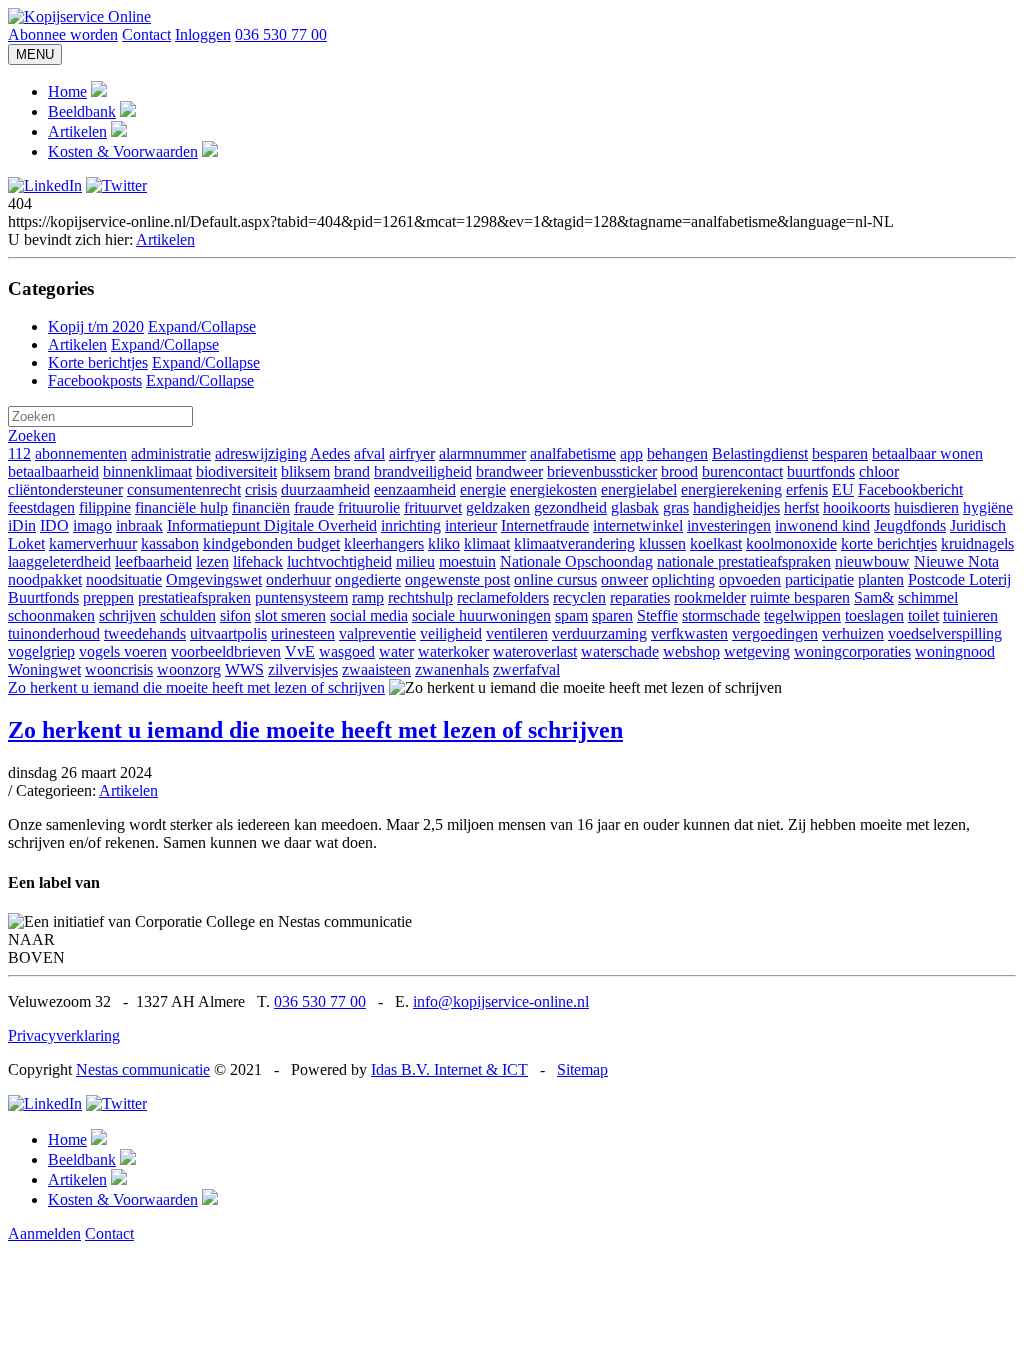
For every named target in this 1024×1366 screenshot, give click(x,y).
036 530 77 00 (281, 34)
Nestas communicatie (143, 1069)
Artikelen (77, 131)
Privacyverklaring (64, 1035)
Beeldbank (82, 111)
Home (67, 91)
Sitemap (582, 1069)
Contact (146, 34)
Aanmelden (44, 1233)
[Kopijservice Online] (79, 16)
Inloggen (203, 34)
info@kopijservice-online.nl (501, 1001)
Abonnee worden (63, 34)
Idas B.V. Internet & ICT (449, 1069)
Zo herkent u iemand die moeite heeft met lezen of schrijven (196, 687)
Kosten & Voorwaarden (123, 151)
